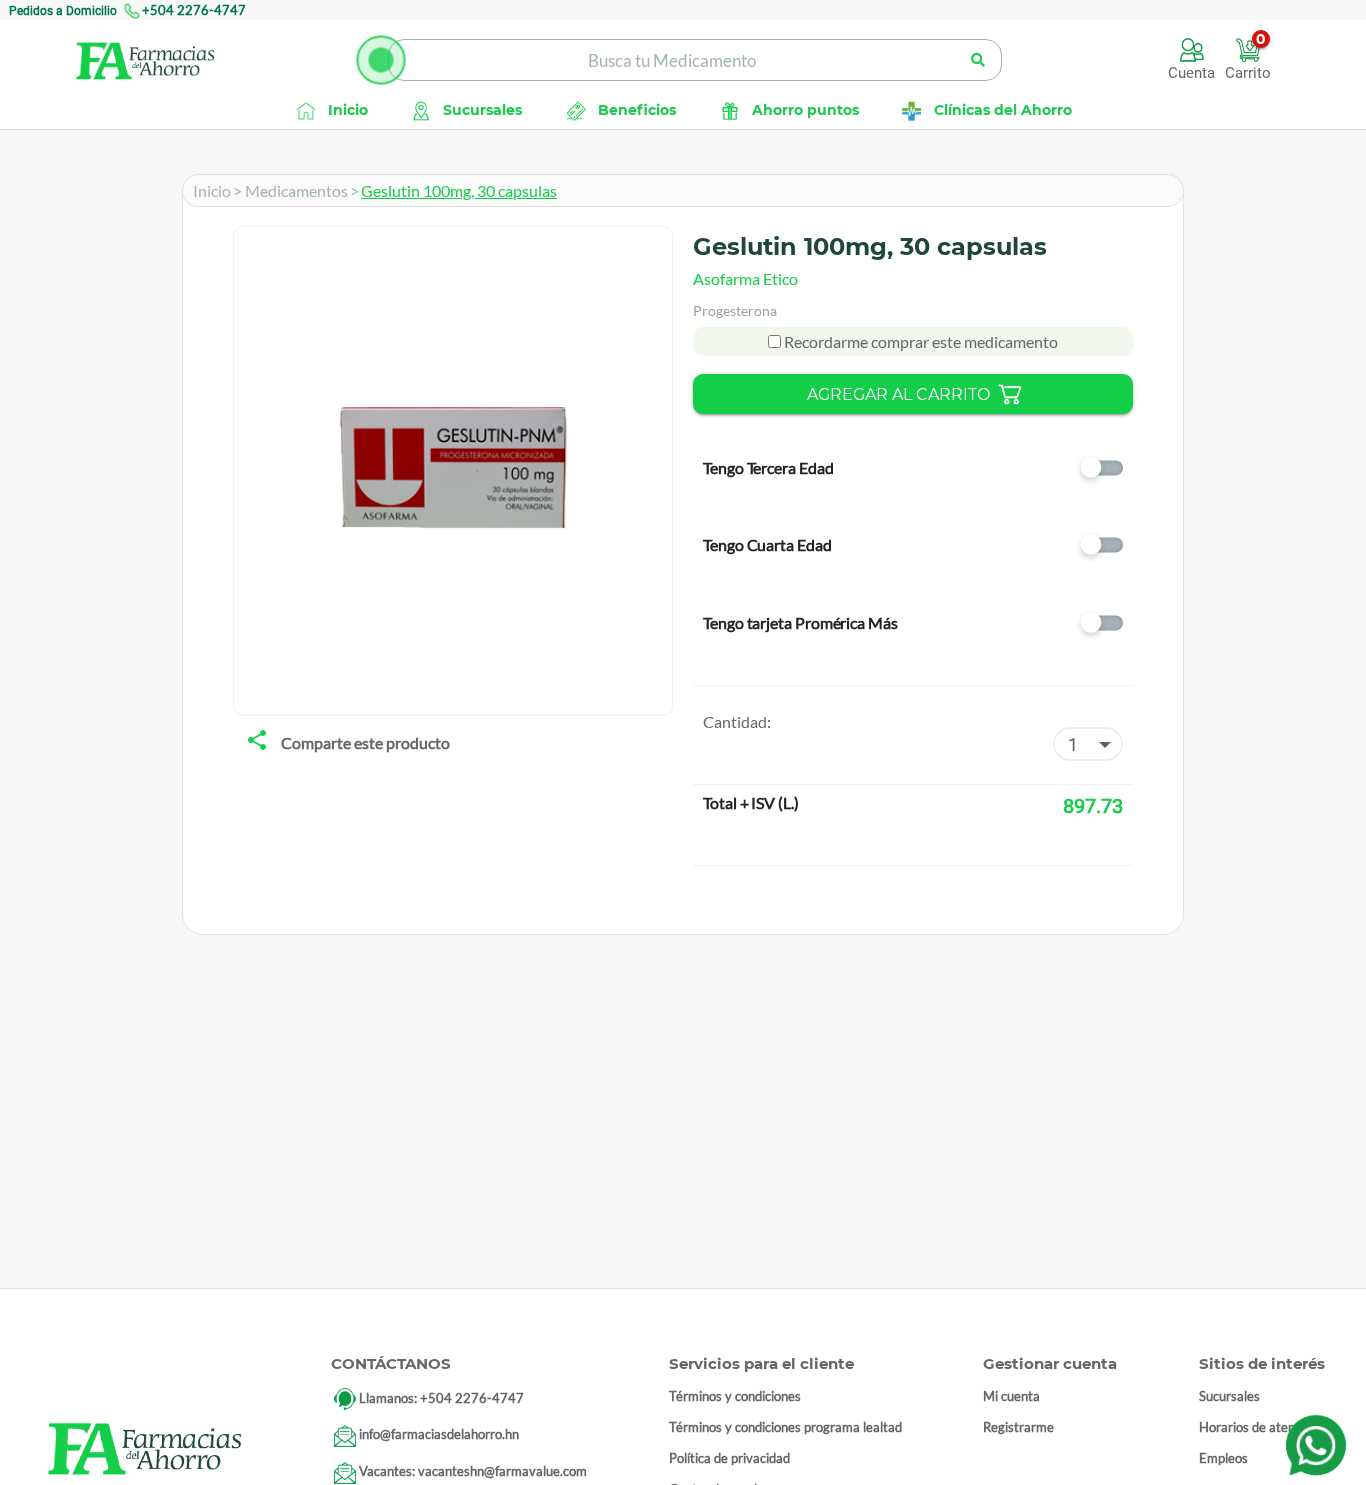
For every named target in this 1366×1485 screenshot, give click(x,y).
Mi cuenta (1011, 1396)
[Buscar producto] (978, 60)
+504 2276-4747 (194, 10)
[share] (257, 742)
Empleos (1223, 1458)
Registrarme (1018, 1427)
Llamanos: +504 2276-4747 (441, 1398)
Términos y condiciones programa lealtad (785, 1427)
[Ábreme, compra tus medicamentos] (381, 60)
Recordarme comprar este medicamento (919, 341)
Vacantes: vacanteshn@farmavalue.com (473, 1472)
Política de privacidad (729, 1458)
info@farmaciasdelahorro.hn (439, 1435)
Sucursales (1229, 1396)
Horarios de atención (1258, 1427)
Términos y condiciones (735, 1396)
